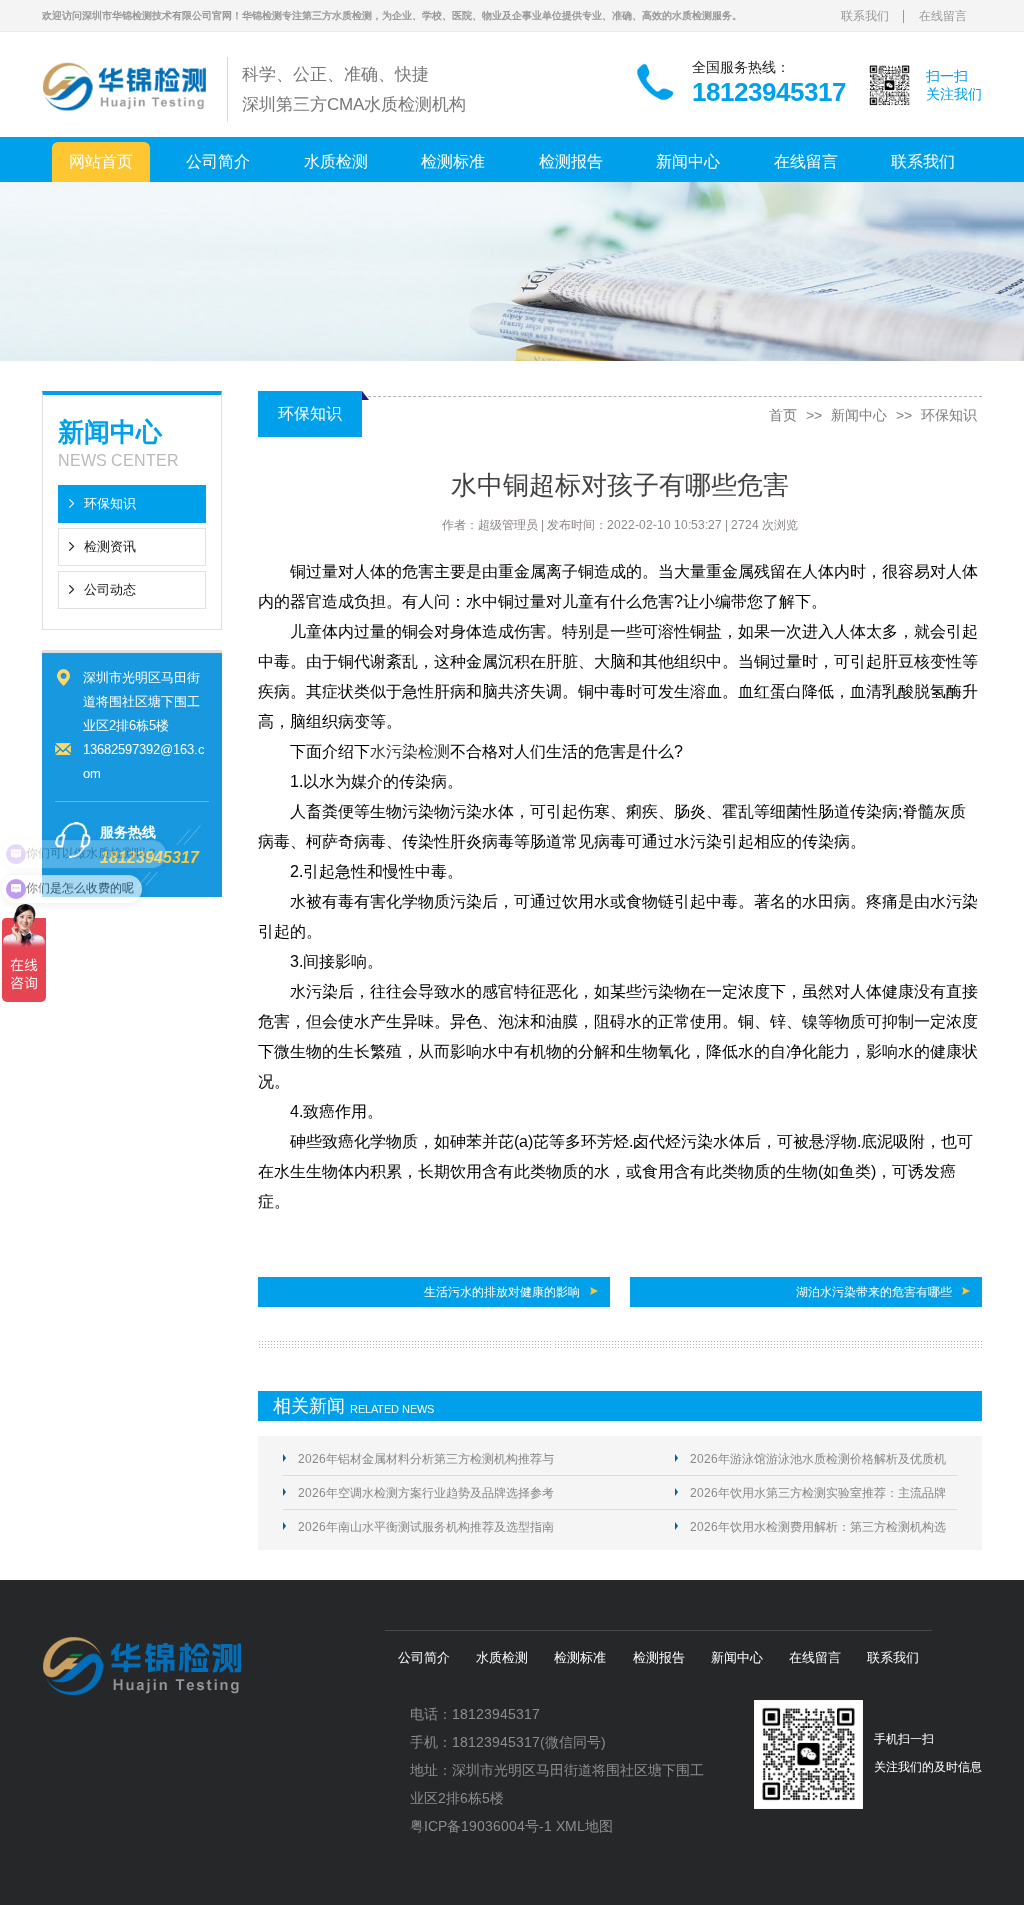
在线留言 (943, 16)
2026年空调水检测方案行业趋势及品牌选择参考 (426, 1493)
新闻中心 (688, 161)
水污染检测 (410, 751)
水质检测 (336, 161)
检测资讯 (110, 546)
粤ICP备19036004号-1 (481, 1826)
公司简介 (218, 161)
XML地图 (584, 1826)
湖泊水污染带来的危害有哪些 (874, 1292)
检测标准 (453, 161)
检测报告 (571, 161)
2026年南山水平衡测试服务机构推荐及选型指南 (426, 1527)
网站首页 (101, 161)
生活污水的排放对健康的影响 (502, 1292)
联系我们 (865, 16)
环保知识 (110, 503)
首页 (783, 415)
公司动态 (110, 589)
